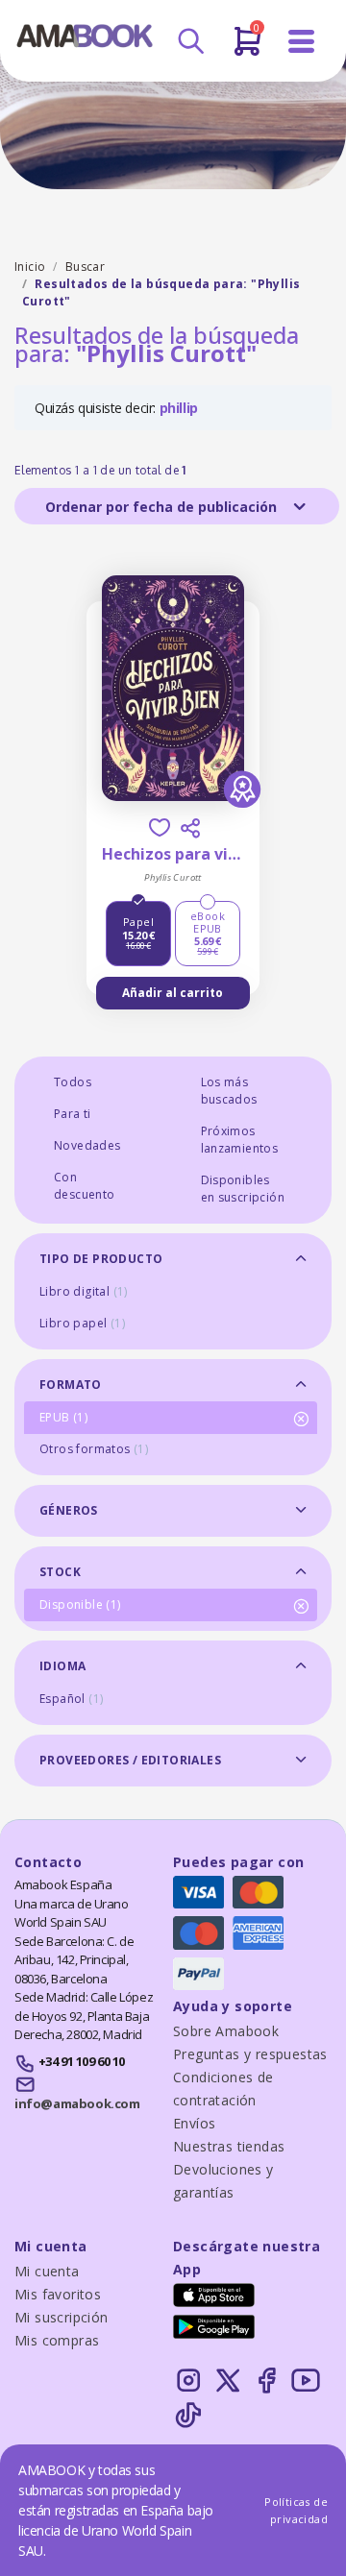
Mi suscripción (62, 2317)
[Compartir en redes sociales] (190, 828)
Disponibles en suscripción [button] (243, 1189)
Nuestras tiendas (229, 2146)
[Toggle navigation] (302, 42)
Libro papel (82, 1323)
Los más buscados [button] (229, 1091)
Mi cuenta (47, 2271)
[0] (247, 49)
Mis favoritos (58, 2294)
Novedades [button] (87, 1145)
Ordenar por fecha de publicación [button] (163, 507)
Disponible (80, 1604)
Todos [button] (73, 1082)
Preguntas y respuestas (250, 2054)
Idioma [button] (62, 1666)
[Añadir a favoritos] (160, 827)
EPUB (63, 1417)
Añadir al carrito (173, 993)
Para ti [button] (73, 1114)
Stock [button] (60, 1572)
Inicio (30, 267)
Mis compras (57, 2340)
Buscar (85, 267)
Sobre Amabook (226, 2031)
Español (71, 1699)
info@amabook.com (77, 2103)
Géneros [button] (69, 1510)
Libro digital (84, 1291)
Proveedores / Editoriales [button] (130, 1760)
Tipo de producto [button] (101, 1259)
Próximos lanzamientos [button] (240, 1140)
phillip (179, 408)
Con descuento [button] (85, 1186)
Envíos (194, 2123)
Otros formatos (94, 1449)
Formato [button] (71, 1385)
